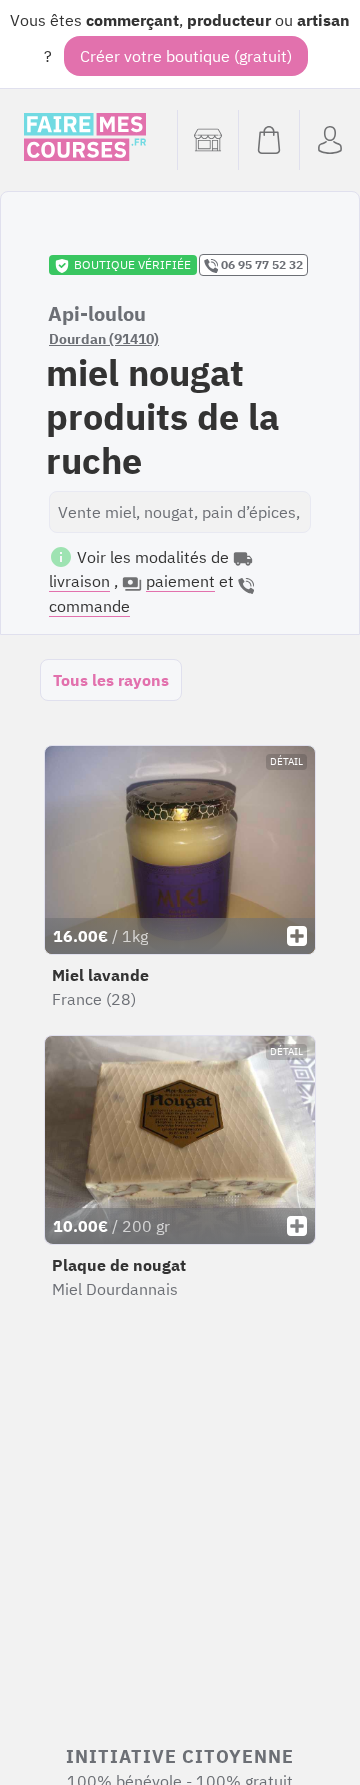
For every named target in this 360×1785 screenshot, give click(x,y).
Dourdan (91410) (104, 339)
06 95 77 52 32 (260, 264)
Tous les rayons (111, 680)
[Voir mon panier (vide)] (268, 140)
